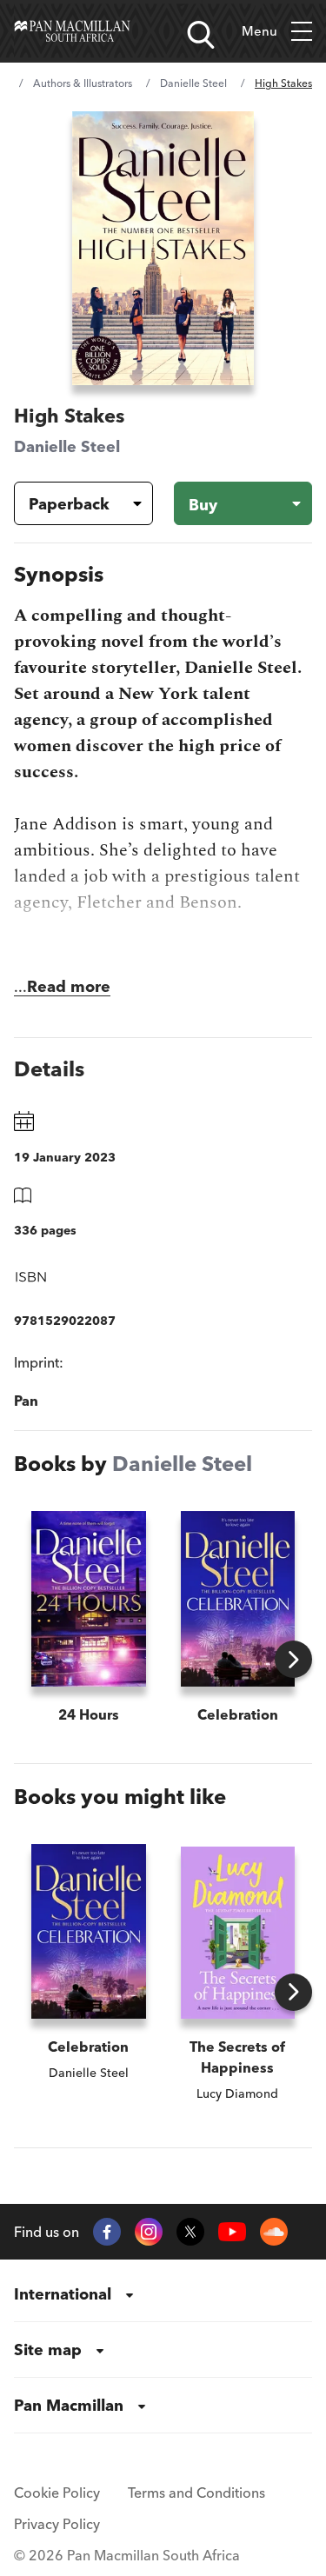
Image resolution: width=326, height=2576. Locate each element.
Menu (259, 31)
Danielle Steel (193, 83)
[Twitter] (190, 2232)
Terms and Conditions (196, 2493)
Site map (48, 2350)
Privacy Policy (57, 2524)
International (63, 2294)
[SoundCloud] (274, 2232)
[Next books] (293, 1659)
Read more (69, 986)
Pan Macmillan (69, 2405)
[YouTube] (232, 2232)
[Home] (72, 31)
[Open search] (201, 35)
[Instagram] (149, 2232)
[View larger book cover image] (163, 248)
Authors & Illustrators (83, 83)
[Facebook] (107, 2232)
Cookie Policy (57, 2493)
